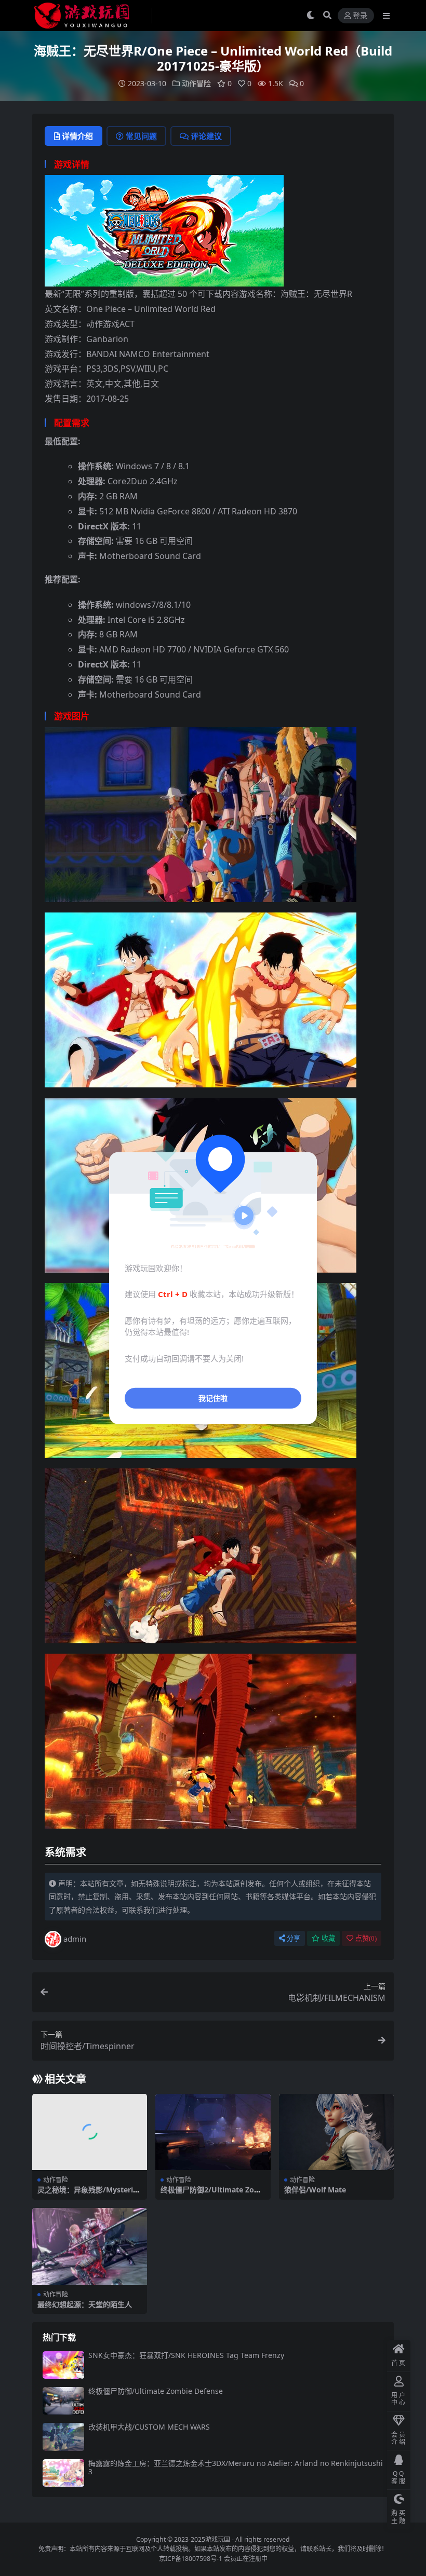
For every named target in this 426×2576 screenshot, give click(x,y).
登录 (360, 16)
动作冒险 (196, 83)
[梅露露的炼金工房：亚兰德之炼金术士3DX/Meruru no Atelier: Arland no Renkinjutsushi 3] (63, 2473)
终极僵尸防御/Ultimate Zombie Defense (156, 2391)
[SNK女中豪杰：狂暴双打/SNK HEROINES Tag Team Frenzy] (63, 2365)
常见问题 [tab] (141, 136)
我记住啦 (213, 1398)
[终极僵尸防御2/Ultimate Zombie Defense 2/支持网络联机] (213, 2132)
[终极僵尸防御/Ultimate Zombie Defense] (63, 2401)
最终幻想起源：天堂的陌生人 (85, 2304)
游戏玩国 (218, 2539)
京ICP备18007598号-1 (191, 2559)
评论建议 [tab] (206, 136)
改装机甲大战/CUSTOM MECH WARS (149, 2427)
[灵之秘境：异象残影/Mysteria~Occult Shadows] (90, 2132)
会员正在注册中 (246, 2559)
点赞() (366, 1938)
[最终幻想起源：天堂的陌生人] (90, 2246)
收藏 (328, 1938)
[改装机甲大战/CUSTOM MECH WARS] (63, 2437)
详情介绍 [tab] (77, 136)
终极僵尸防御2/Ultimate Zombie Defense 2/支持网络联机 (211, 2194)
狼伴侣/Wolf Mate (315, 2190)
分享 (294, 1938)
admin (75, 1939)
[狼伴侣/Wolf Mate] (336, 2132)
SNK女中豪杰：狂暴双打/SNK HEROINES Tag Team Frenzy (186, 2355)
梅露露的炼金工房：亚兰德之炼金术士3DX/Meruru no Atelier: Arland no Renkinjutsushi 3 (236, 2468)
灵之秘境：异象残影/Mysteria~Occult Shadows (89, 2194)
